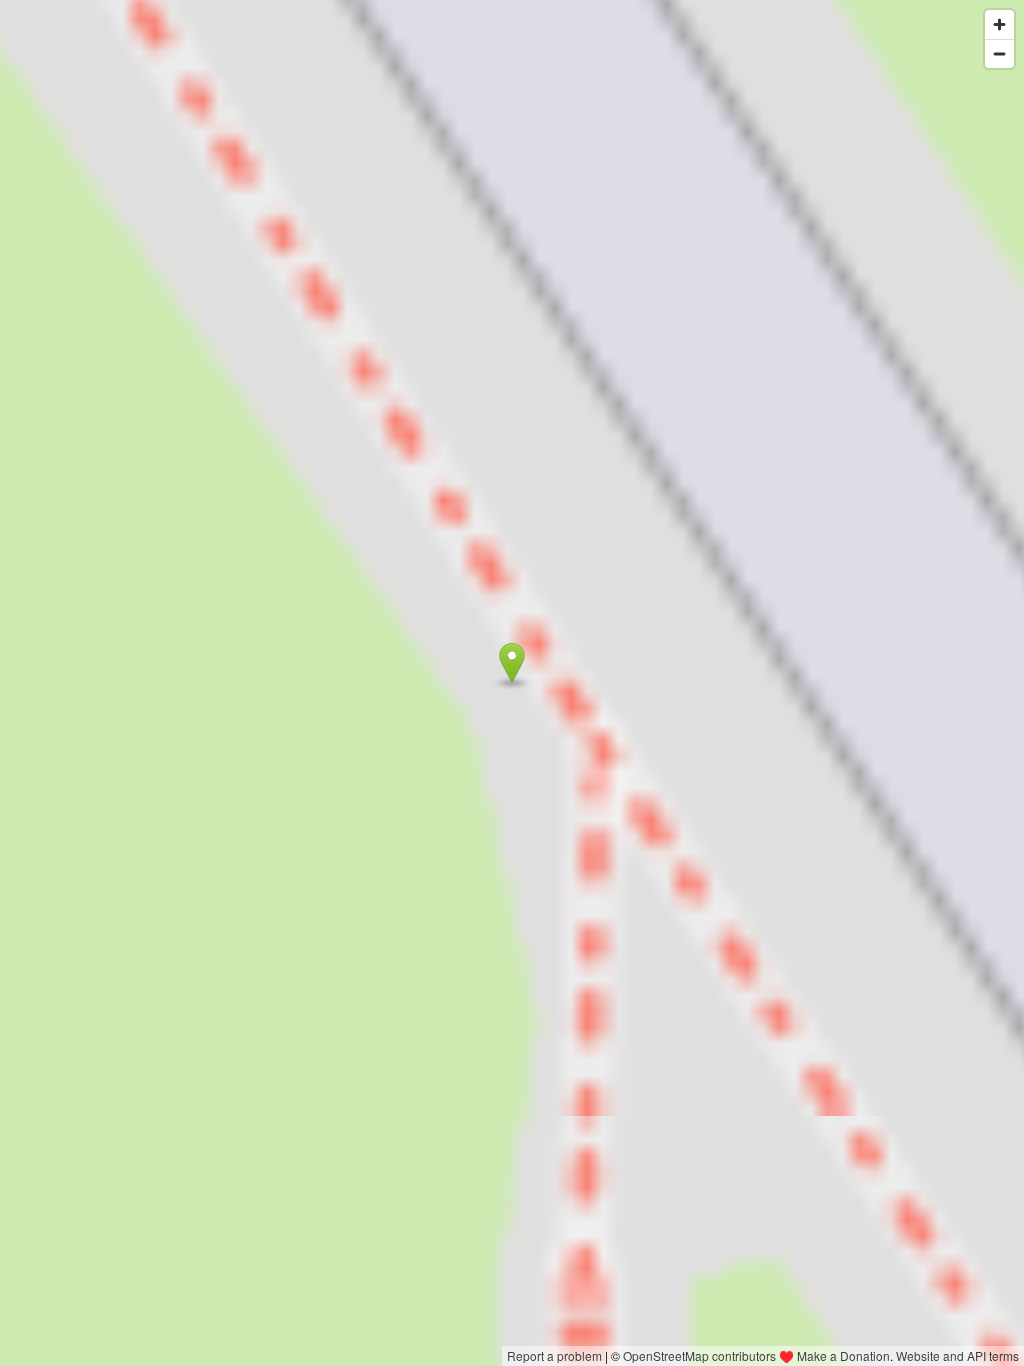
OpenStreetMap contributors (699, 1355)
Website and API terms (957, 1355)
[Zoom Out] (999, 53)
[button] (512, 663)
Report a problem (554, 1355)
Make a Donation (843, 1355)
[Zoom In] (999, 24)
